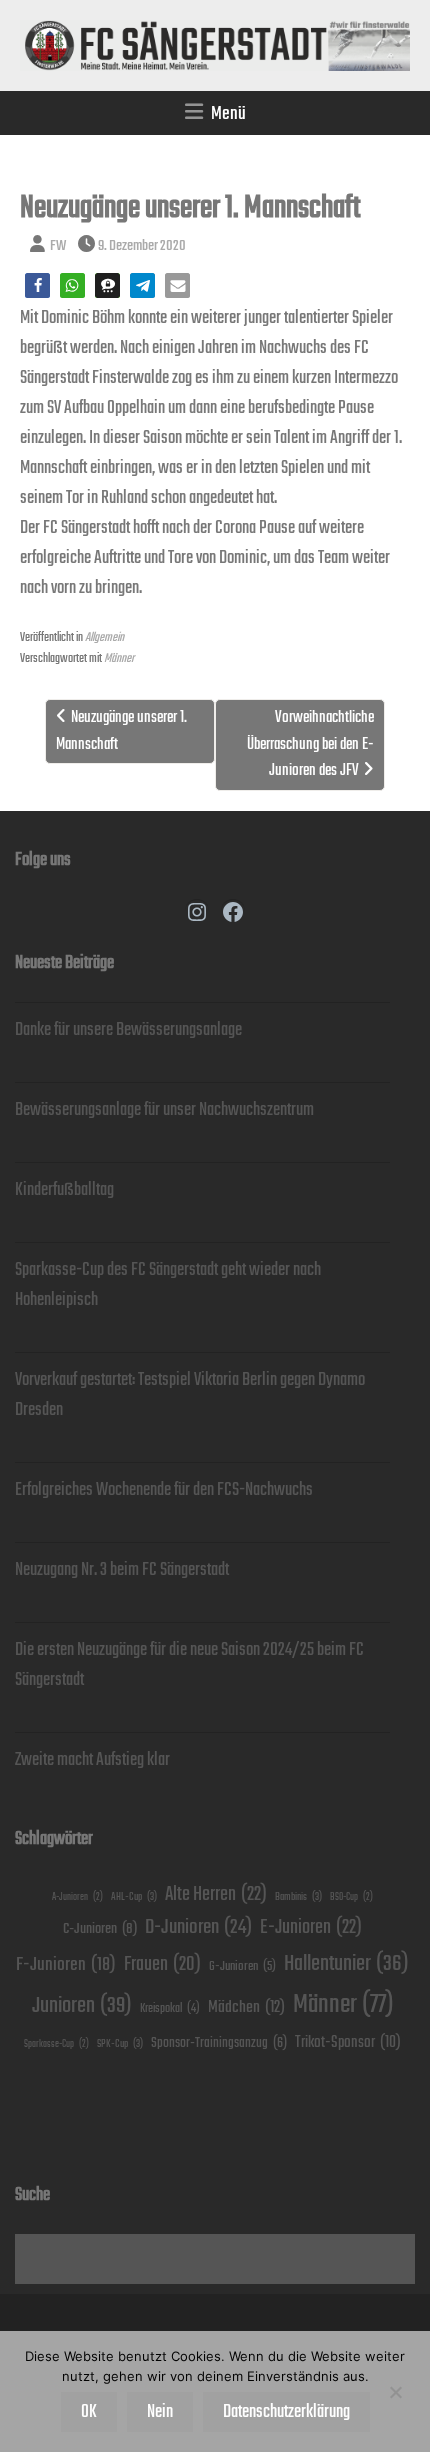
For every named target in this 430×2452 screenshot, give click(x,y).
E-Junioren (311, 1927)
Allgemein (104, 637)
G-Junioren (242, 1966)
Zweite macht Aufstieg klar (92, 1760)
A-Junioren (77, 1897)
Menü (228, 113)
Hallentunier (346, 1963)
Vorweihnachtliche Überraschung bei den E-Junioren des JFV (310, 744)
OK (89, 2412)
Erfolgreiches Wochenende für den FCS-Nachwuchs (164, 1490)
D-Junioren (198, 1927)
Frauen (162, 1964)
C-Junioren (100, 1928)
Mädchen (246, 2007)
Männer (119, 658)
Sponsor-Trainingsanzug (219, 2043)
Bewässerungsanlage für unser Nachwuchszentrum (164, 1110)
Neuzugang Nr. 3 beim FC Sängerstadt (122, 1570)
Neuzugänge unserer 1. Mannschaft (121, 730)
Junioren (82, 2005)
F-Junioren (66, 1964)
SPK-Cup (120, 2044)
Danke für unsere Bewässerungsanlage (128, 1030)
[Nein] (395, 2392)
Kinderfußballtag (64, 1190)
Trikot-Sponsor (348, 2042)
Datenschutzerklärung (286, 2412)
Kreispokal (170, 2008)
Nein (160, 2412)
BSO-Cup (351, 1897)
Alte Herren (216, 1894)
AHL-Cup (134, 1897)
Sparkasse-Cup (56, 2044)
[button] (37, 285)
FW (58, 245)
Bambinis (298, 1897)
